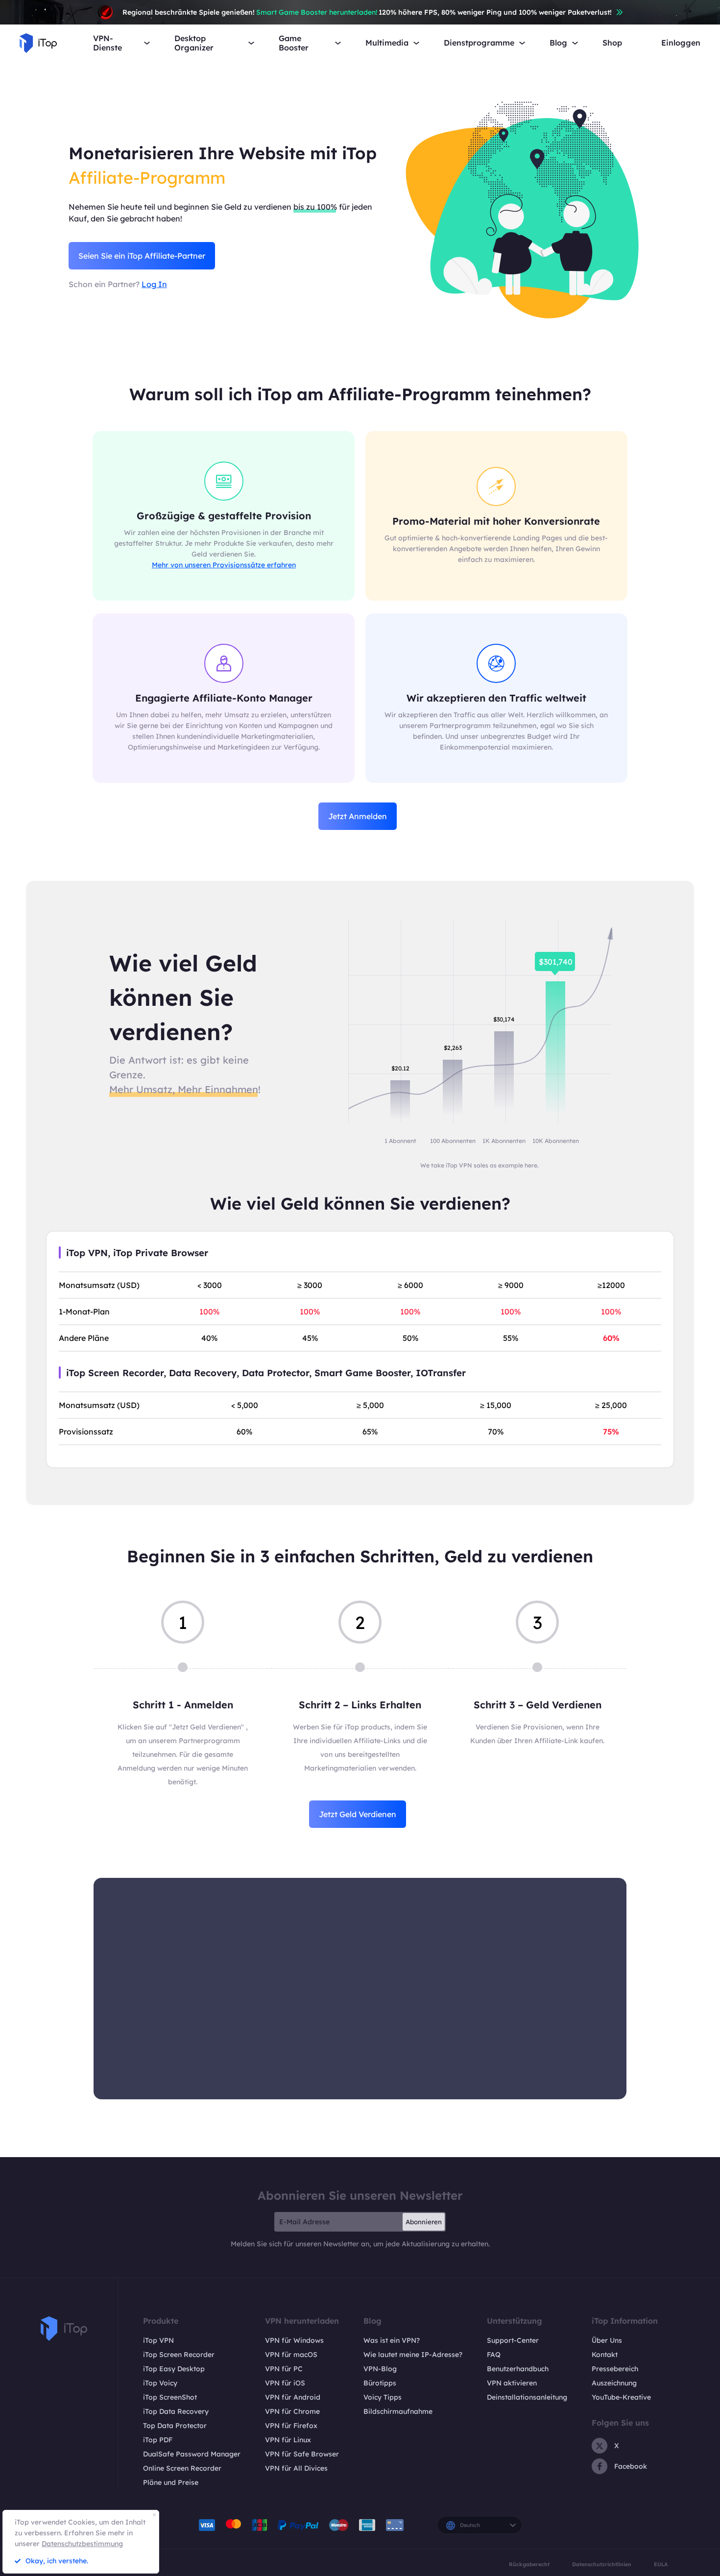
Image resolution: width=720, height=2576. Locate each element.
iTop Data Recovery (176, 2411)
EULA (661, 2564)
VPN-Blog (380, 2369)
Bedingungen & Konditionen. (407, 2078)
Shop (612, 43)
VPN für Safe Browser (302, 2454)
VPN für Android (293, 2397)
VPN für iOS (285, 2383)
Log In (154, 284)
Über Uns (607, 2340)
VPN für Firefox (291, 2426)
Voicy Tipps (383, 2397)
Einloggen (681, 43)
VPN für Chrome (292, 2411)
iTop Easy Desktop (174, 2369)
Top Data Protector (175, 2426)
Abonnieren (424, 2222)
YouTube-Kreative (621, 2397)
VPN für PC (284, 2369)
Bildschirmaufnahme (398, 2411)
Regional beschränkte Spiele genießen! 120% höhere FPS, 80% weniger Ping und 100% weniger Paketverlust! (367, 12)
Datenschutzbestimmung (82, 2544)
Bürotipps (380, 2383)
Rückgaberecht (529, 2564)
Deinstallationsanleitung (527, 2397)
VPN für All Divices (296, 2468)
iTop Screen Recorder (179, 2355)
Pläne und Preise (171, 2482)
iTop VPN (158, 2340)
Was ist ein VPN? (392, 2340)
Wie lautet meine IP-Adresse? (413, 2355)
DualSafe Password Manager (192, 2454)
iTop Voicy (160, 2383)
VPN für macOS (291, 2355)
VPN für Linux (288, 2440)
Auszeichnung (614, 2383)
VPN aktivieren (512, 2383)
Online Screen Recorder (182, 2468)
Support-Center (513, 2340)
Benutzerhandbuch (518, 2369)
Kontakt (605, 2355)
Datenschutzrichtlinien (602, 2564)
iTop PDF (158, 2440)
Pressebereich (615, 2369)
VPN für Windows (294, 2340)
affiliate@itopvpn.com (360, 1995)
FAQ (494, 2355)
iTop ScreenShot (170, 2397)
